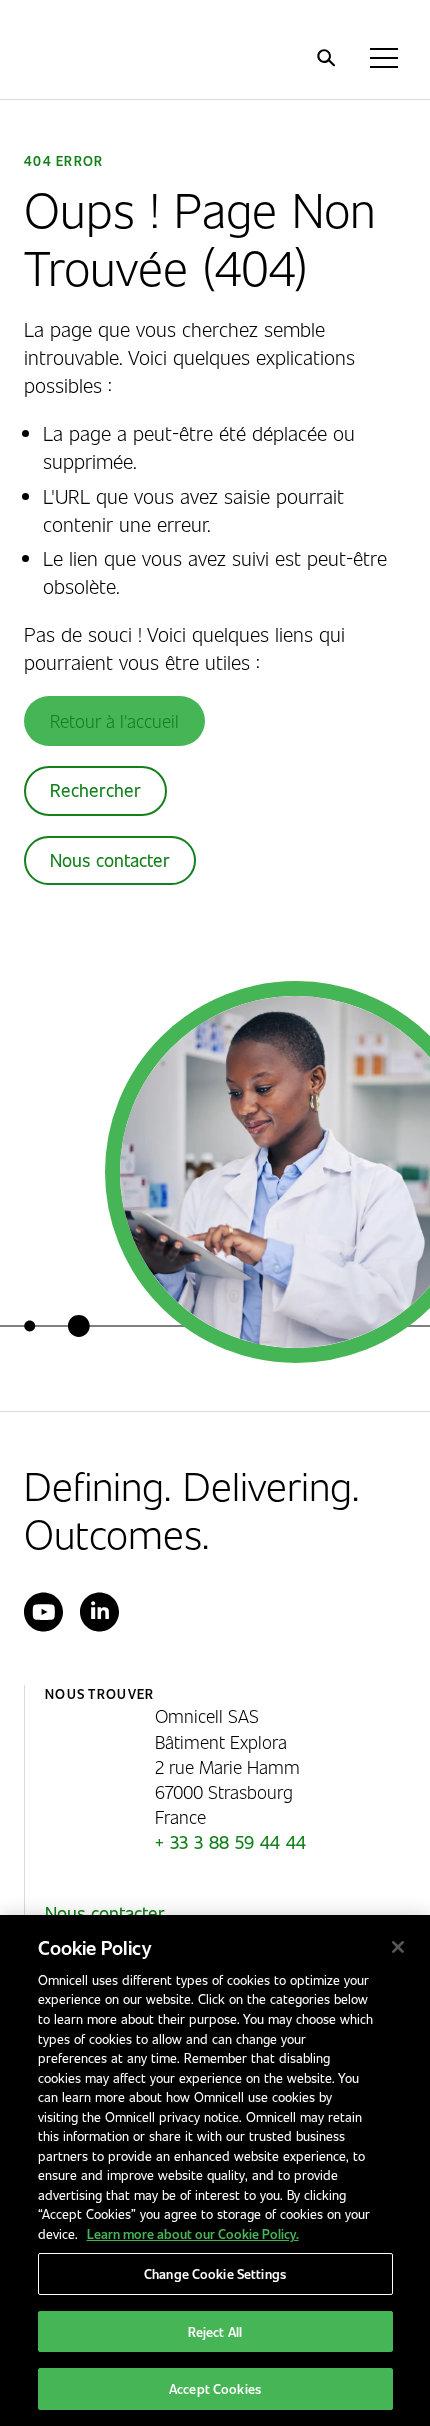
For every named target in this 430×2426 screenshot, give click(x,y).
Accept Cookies (215, 2388)
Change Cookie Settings (215, 2273)
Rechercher (95, 790)
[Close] (398, 1947)
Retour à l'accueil (114, 720)
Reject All (215, 2331)
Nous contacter (110, 860)
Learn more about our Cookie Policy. (193, 2233)
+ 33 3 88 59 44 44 (230, 1842)
